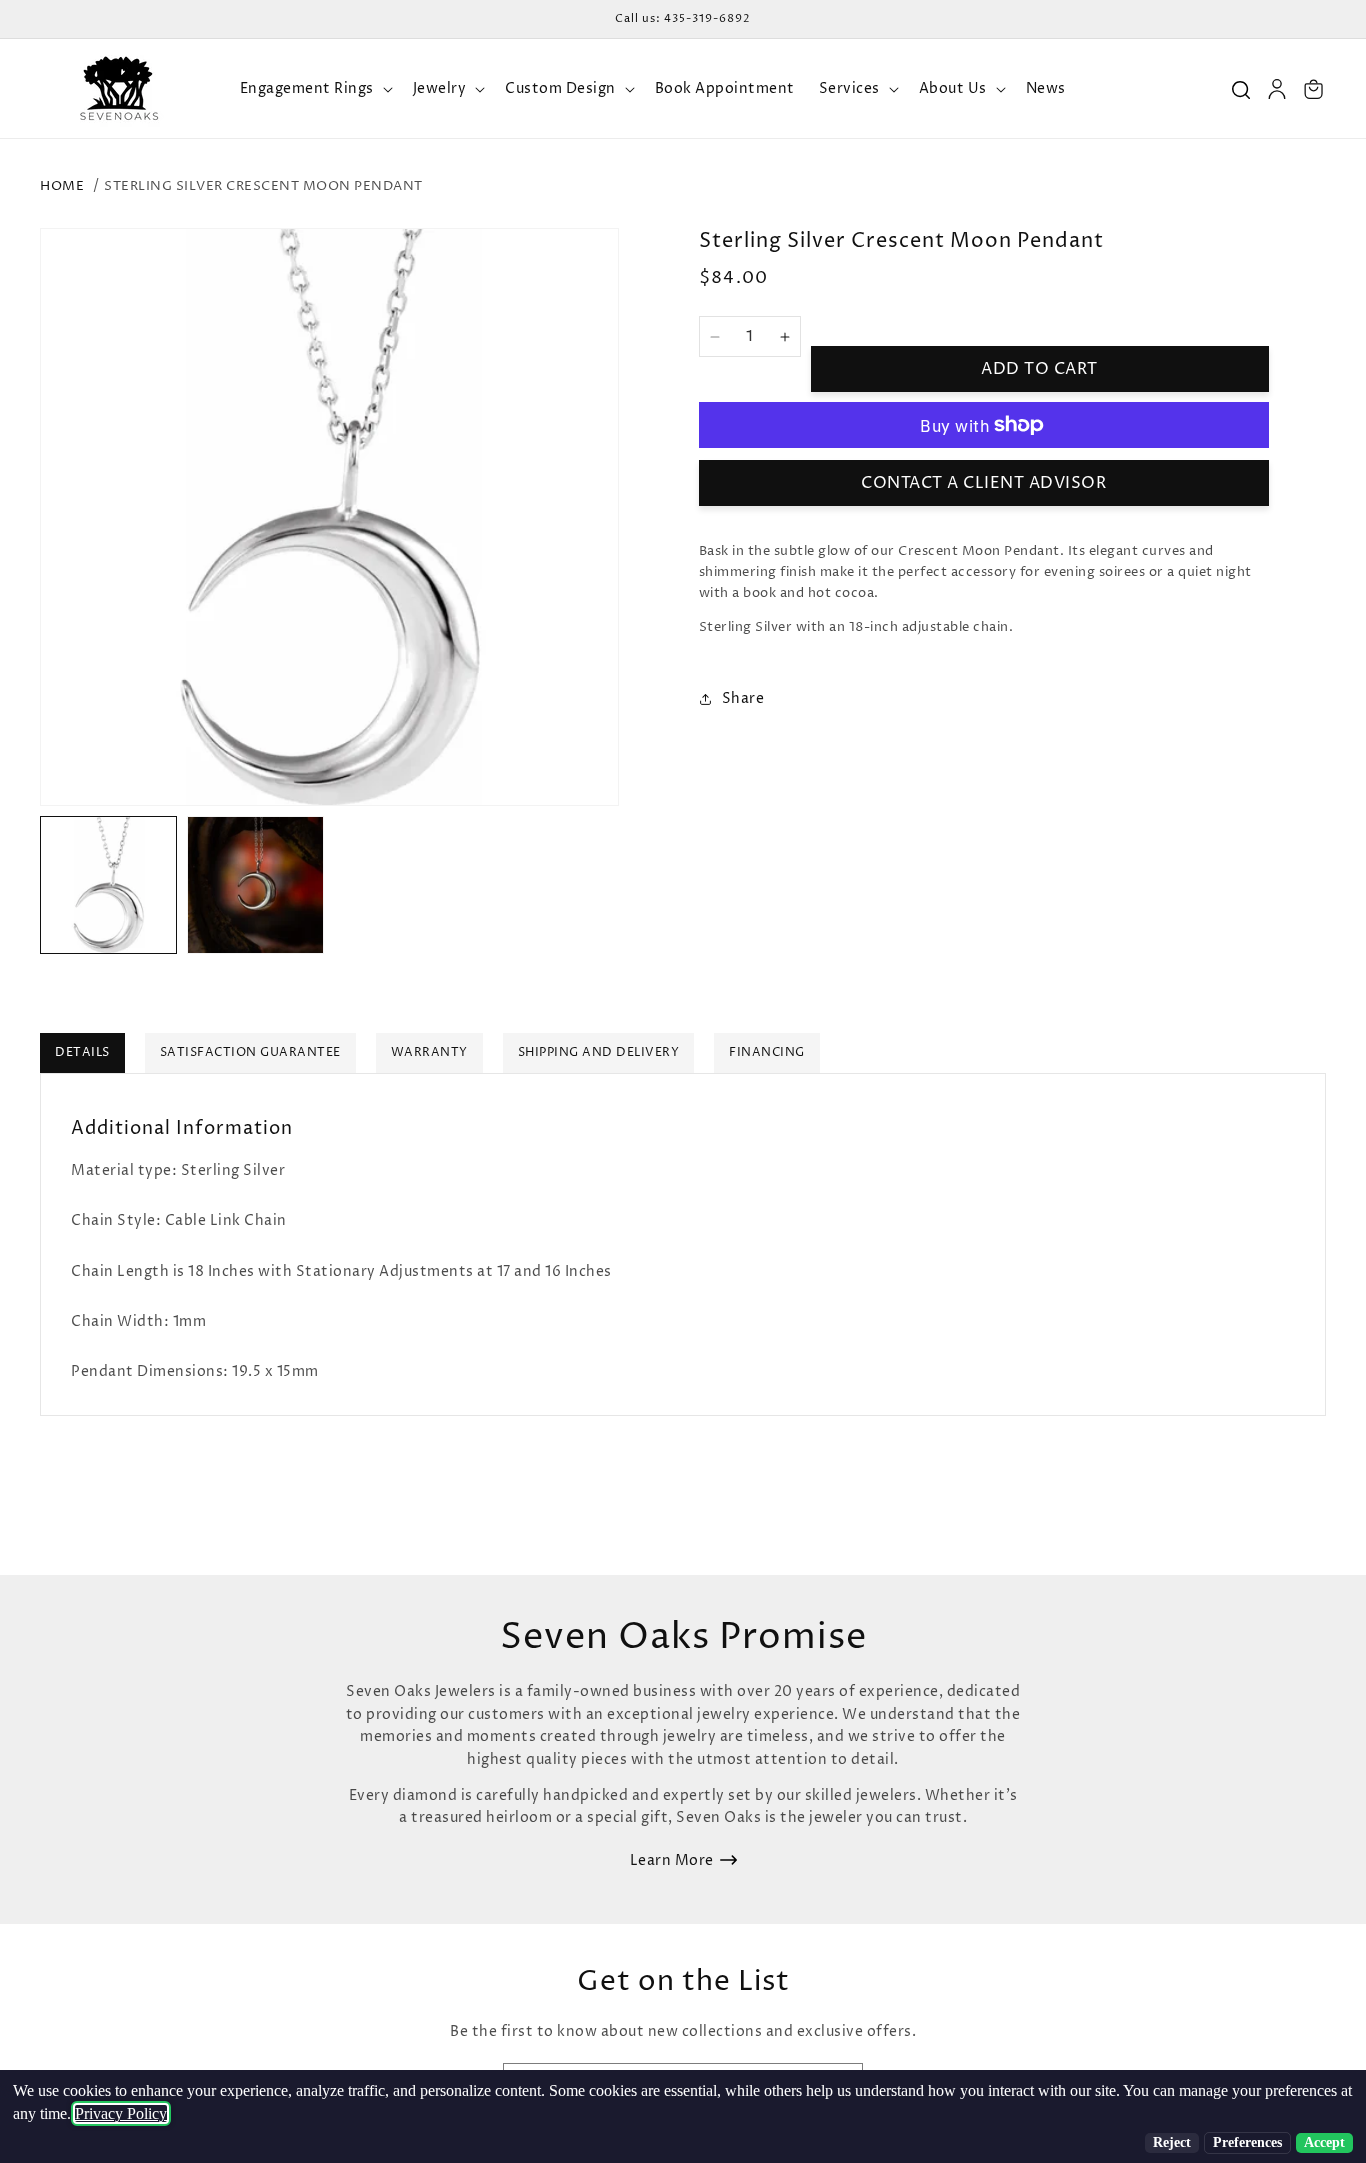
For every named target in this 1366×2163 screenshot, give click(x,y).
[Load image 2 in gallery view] (255, 884)
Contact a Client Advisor (983, 483)
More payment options (983, 410)
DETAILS (82, 1052)
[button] (314, 89)
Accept (1324, 2142)
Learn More (672, 1860)
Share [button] (743, 698)
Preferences (1247, 2142)
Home (62, 186)
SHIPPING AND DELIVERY (599, 1052)
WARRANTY (429, 1052)
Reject (1172, 2142)
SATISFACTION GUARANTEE (250, 1052)
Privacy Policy (121, 2113)
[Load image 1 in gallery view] (108, 884)
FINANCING (767, 1052)
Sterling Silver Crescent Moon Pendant (263, 186)
